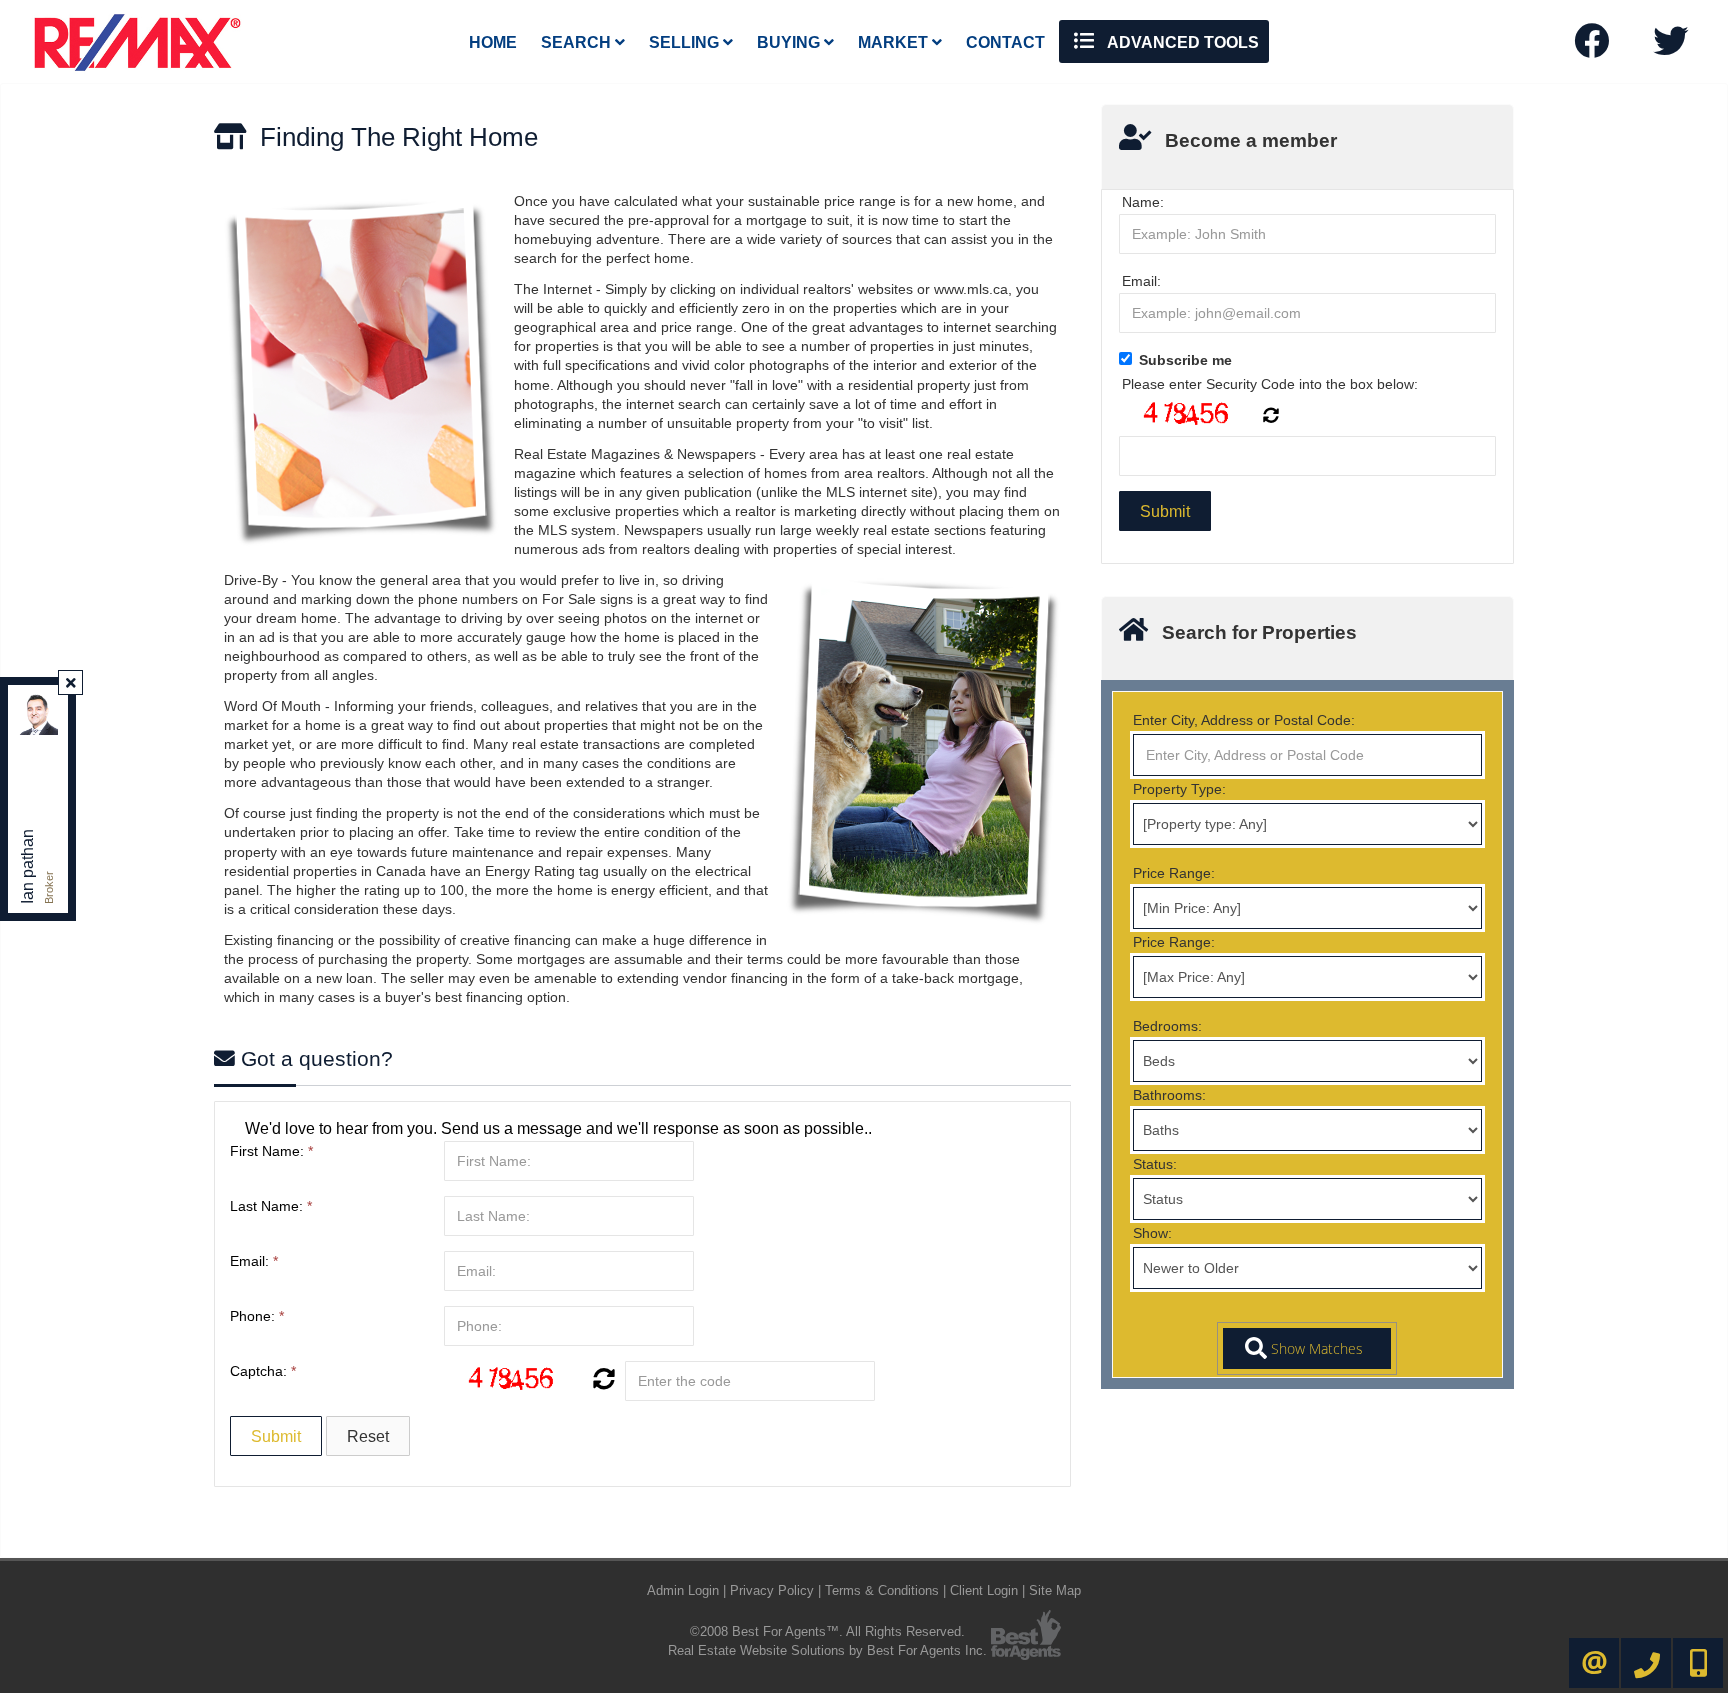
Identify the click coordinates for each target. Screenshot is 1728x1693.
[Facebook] (1591, 48)
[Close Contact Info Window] (71, 683)
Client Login (984, 1590)
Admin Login (683, 1590)
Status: (1155, 1164)
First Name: (271, 1151)
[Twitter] (1670, 48)
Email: (254, 1261)
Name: (1143, 202)
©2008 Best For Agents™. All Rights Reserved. (827, 1631)
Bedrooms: (1167, 1026)
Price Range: (1174, 873)
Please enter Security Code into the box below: (1270, 384)
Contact (1005, 42)
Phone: (257, 1316)
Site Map (1055, 1590)
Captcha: (263, 1371)
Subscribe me (1185, 360)
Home (493, 42)
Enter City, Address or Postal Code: (1244, 720)
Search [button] (578, 42)
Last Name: (271, 1206)
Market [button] (895, 42)
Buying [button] (790, 42)
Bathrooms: (1169, 1095)
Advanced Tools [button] (1181, 42)
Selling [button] (686, 42)
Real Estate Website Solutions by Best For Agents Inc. (827, 1650)
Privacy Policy (772, 1590)
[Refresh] (601, 1381)
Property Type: (1179, 789)
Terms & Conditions (882, 1590)
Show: (1152, 1233)
